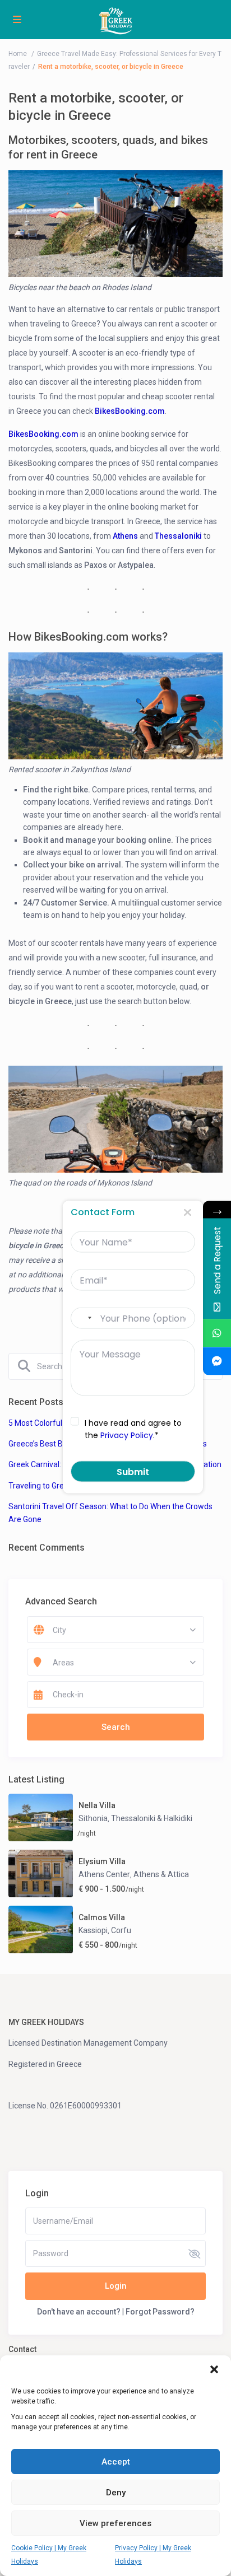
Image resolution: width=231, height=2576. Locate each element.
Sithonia (93, 1818)
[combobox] (84, 1318)
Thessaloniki (178, 536)
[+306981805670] (217, 1333)
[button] (214, 2369)
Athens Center (104, 1874)
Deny (116, 2493)
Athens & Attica (161, 1874)
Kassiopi (93, 1930)
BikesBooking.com (130, 411)
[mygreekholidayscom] (217, 1361)
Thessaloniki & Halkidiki (152, 1818)
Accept (116, 2462)
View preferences (115, 2523)
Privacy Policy (127, 1435)
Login (116, 2286)
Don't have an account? (79, 2312)
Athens (125, 536)
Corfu (121, 1930)
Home (18, 54)
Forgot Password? (160, 2312)
